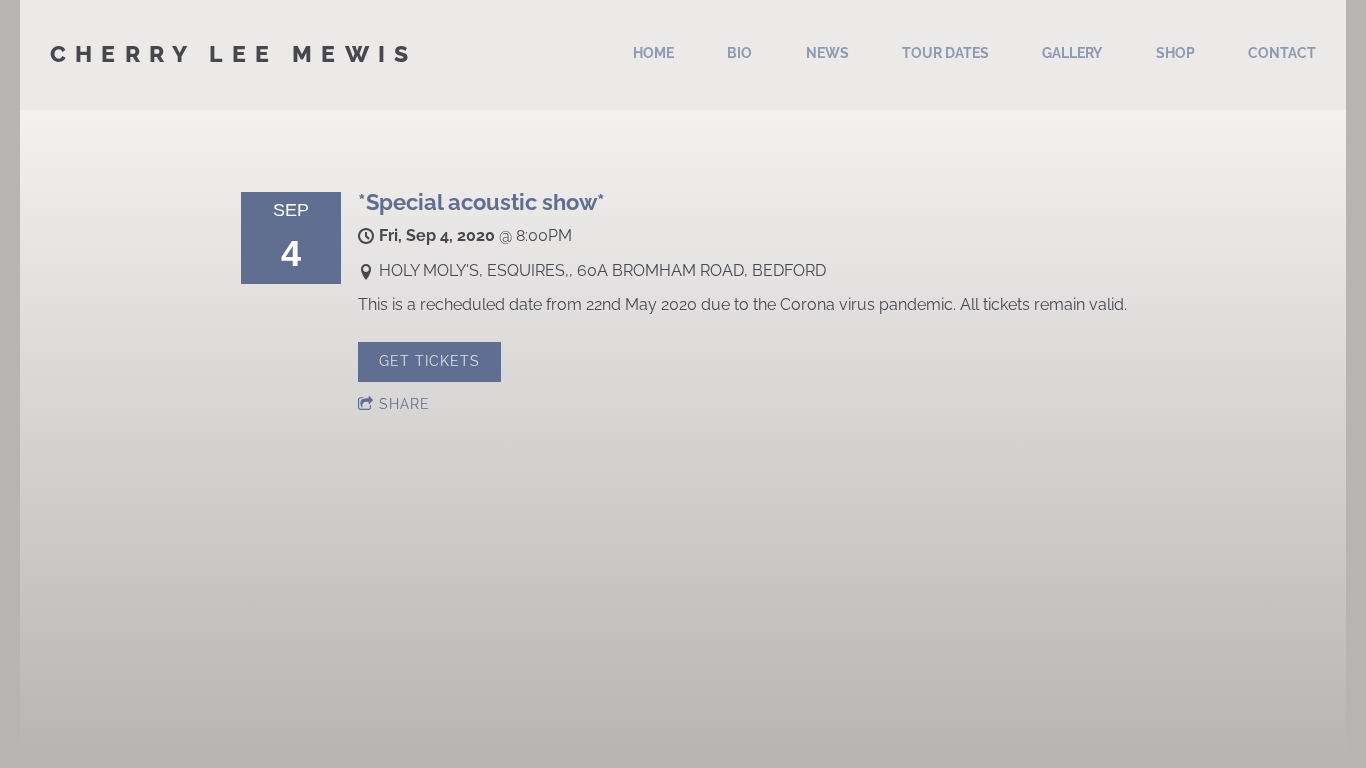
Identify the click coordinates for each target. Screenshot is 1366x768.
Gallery (1072, 53)
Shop (1175, 53)
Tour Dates (945, 53)
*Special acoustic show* (481, 202)
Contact (1282, 53)
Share (404, 404)
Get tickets (429, 361)
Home (653, 53)
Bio (739, 53)
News (827, 53)
